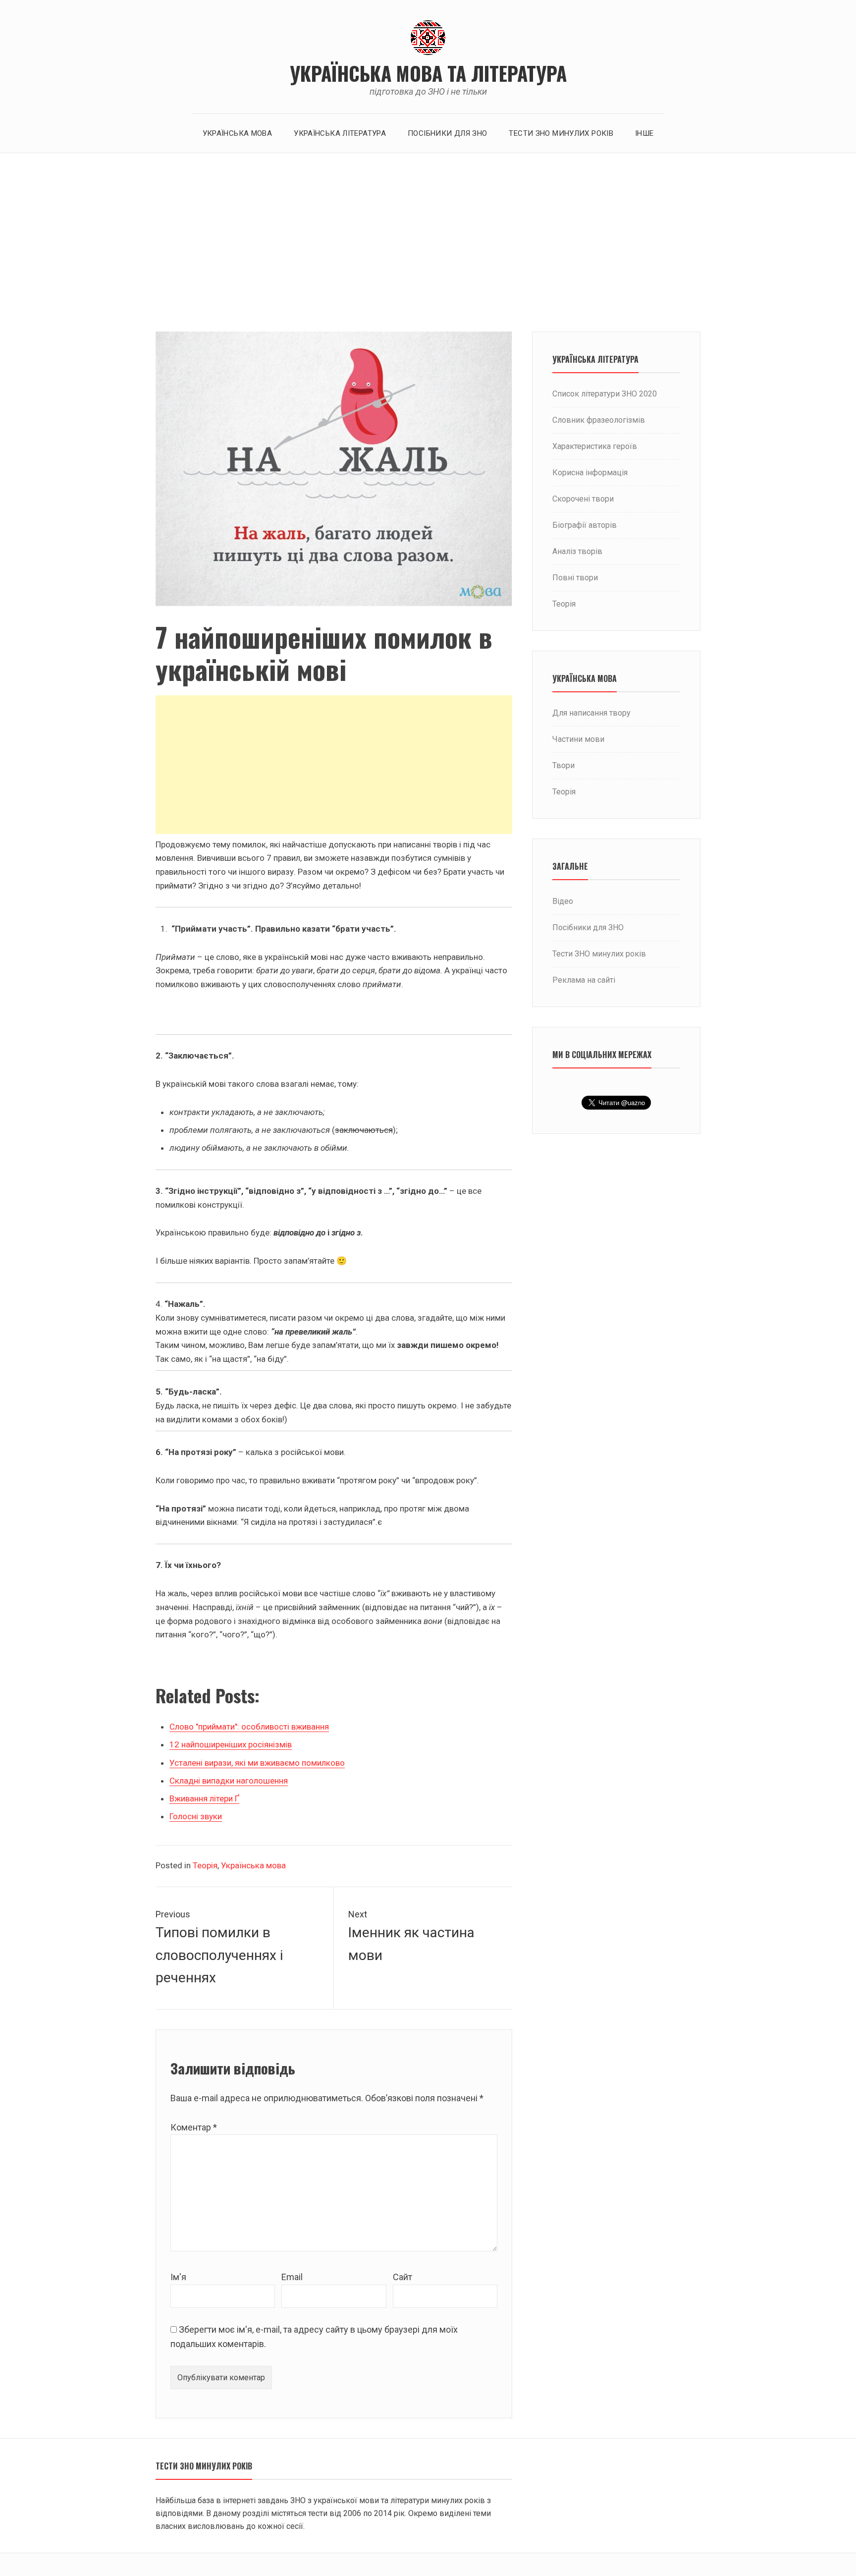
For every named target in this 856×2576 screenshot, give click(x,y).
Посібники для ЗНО (447, 133)
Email (292, 2277)
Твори (563, 765)
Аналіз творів (577, 551)
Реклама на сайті (584, 980)
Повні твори (575, 578)
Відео (563, 901)
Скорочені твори (583, 499)
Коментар (194, 2127)
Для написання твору (591, 713)
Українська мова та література (428, 73)
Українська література (340, 133)
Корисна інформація (590, 473)
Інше (644, 133)
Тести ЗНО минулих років (561, 133)
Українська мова (238, 133)
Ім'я (178, 2277)
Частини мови (578, 739)
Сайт (402, 2277)
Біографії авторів (585, 525)
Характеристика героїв (595, 446)
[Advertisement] (428, 242)
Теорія (205, 1865)
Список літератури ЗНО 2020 (605, 394)
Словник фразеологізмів (599, 420)
